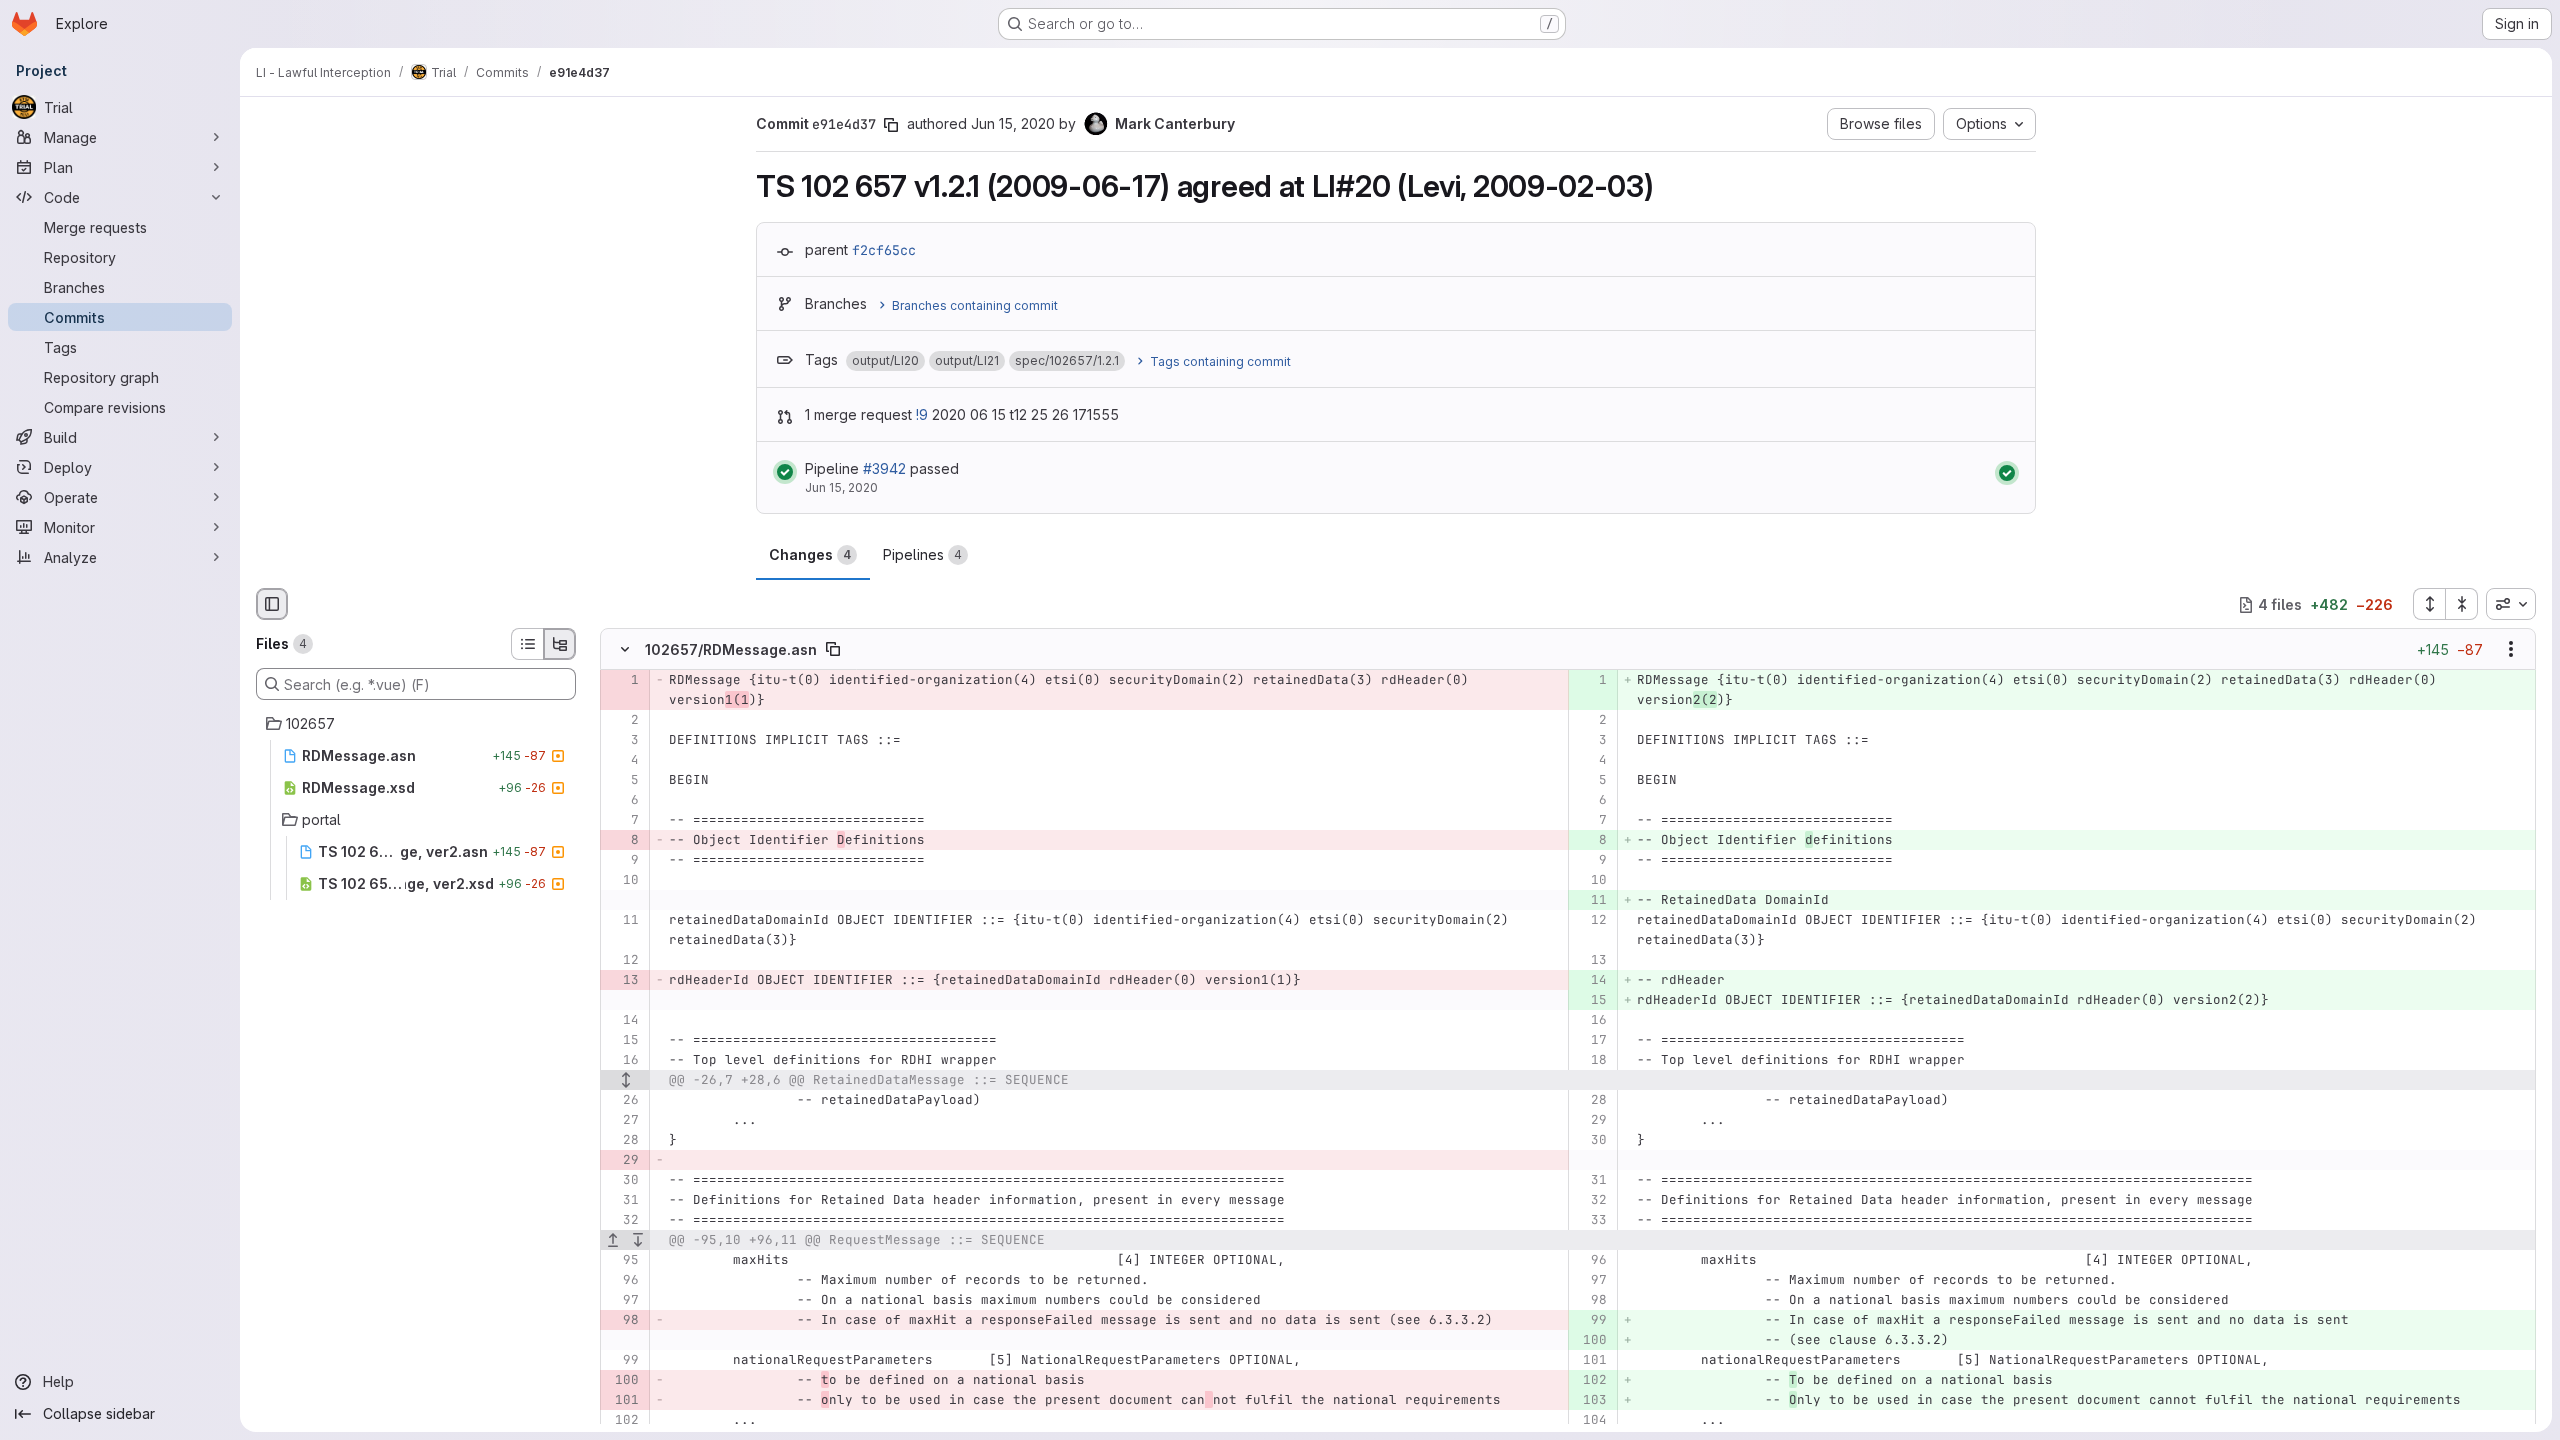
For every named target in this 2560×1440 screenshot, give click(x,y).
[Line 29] (1590, 1121)
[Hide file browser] (272, 604)
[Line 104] (1590, 1421)
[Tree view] (560, 644)
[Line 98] (1590, 1301)
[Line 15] (622, 1041)
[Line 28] (1590, 1101)
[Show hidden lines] (625, 1081)
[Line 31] (1590, 1181)
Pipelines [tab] (922, 554)
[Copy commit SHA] (891, 125)
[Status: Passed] (785, 472)
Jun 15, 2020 (1013, 123)
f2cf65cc (884, 250)
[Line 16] (1590, 1021)
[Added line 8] (1590, 841)
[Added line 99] (1590, 1321)
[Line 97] (1590, 1281)
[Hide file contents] (625, 650)
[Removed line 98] (622, 1321)
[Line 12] (1590, 921)
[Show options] (2511, 650)
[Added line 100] (1590, 1341)
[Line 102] (622, 1421)
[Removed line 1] (622, 681)
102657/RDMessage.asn (731, 649)
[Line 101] (1590, 1361)
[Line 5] (622, 781)
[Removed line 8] (622, 841)
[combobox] (2511, 604)
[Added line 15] (1590, 1001)
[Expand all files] (2429, 604)
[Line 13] (1590, 961)
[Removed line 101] (622, 1401)
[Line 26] (622, 1101)
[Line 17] (1590, 1041)
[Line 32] (1590, 1201)
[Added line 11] (1590, 901)
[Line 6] (622, 801)
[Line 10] (622, 881)
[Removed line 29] (622, 1161)
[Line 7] (622, 821)
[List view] (527, 644)
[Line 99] (622, 1361)
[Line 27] (622, 1121)
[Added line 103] (1590, 1401)
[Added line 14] (1590, 981)
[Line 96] (1590, 1261)
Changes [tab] (810, 554)
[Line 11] (622, 921)
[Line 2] (622, 721)
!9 (922, 414)
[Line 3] (622, 741)
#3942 (884, 468)
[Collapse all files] (2462, 604)
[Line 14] (622, 1021)
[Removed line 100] (622, 1381)
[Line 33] (1590, 1221)
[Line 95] (622, 1261)
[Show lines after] (638, 1241)
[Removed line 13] (622, 981)
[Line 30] (1590, 1141)
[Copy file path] (833, 650)
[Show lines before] (613, 1241)
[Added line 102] (1590, 1381)
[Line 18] (1590, 1061)
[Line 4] (622, 761)
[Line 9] (622, 861)
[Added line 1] (1590, 681)
